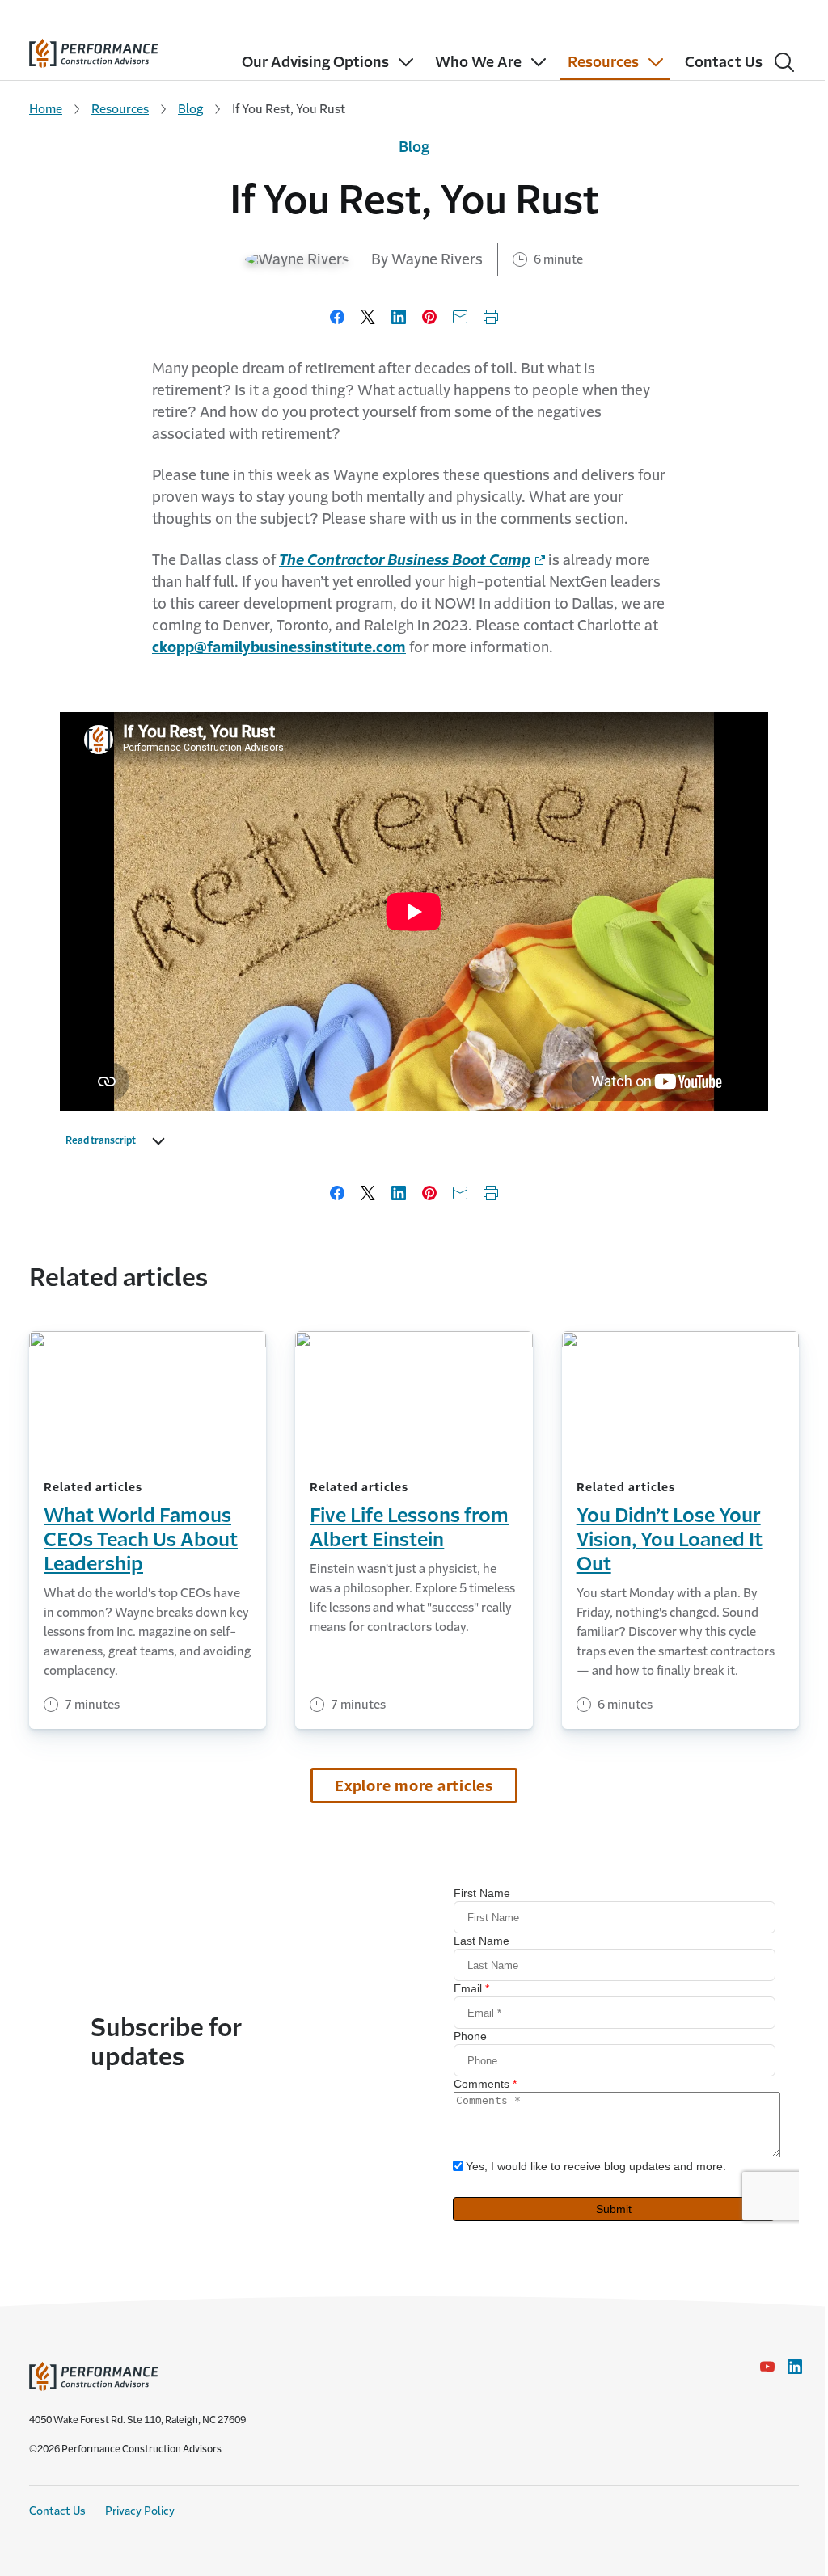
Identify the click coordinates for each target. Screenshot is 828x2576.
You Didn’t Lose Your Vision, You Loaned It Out (670, 1540)
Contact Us (57, 2511)
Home (46, 109)
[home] (94, 50)
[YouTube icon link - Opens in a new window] (767, 2367)
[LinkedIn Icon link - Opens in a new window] (795, 2367)
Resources (120, 109)
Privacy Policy (140, 2511)
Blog (190, 109)
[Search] (784, 62)
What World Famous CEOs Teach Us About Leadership (141, 1540)
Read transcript (101, 1140)
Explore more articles (414, 1786)
